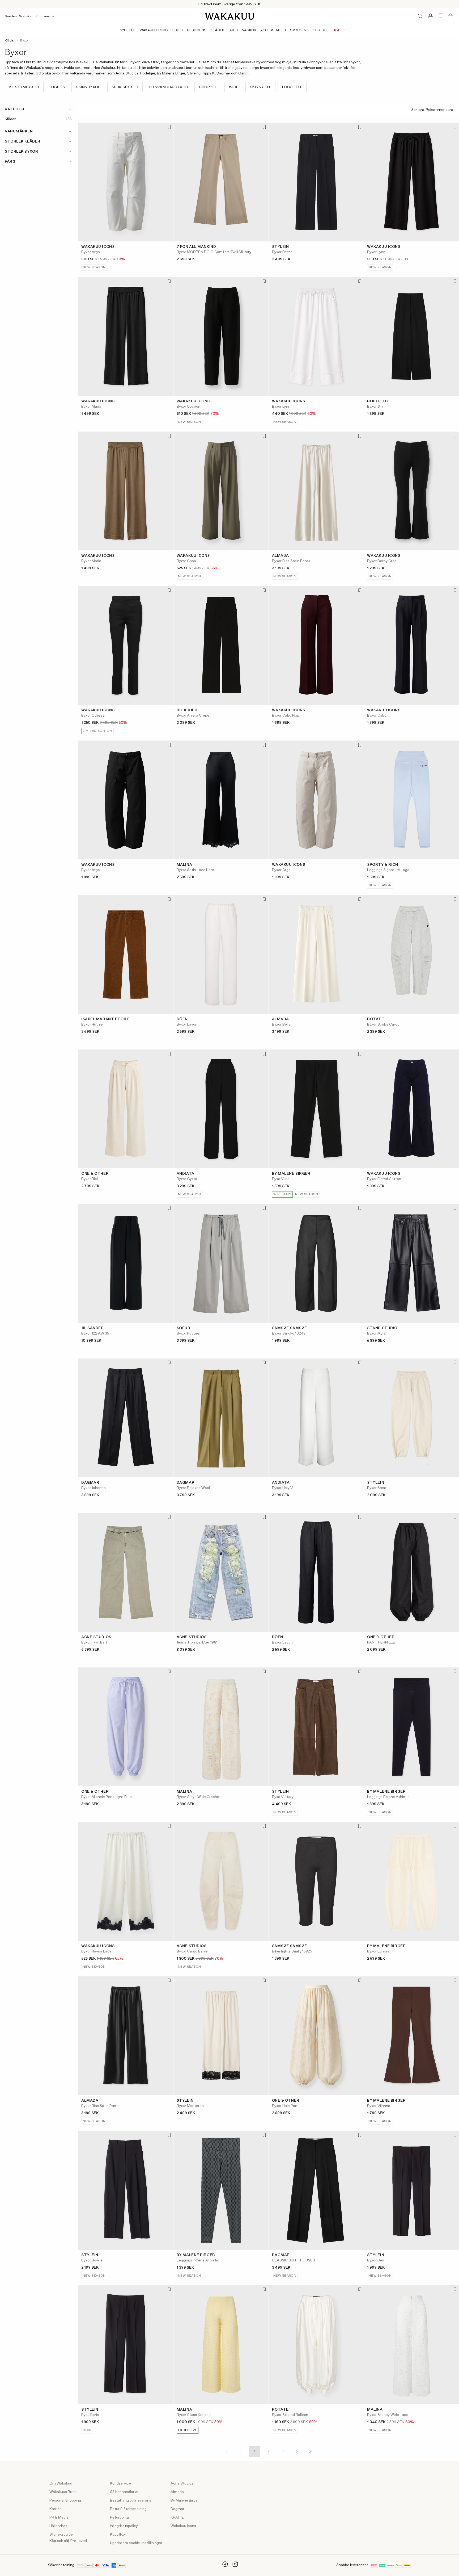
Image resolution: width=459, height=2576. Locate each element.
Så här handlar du (125, 2492)
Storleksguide (61, 2535)
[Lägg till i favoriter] (169, 127)
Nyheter (128, 30)
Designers (197, 30)
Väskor (249, 30)
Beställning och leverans (131, 2500)
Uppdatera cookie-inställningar (136, 2543)
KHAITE (177, 2518)
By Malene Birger (185, 2500)
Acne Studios (182, 2483)
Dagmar (177, 2509)
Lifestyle (320, 30)
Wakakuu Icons (154, 30)
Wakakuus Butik (63, 2492)
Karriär (55, 2509)
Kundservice (45, 16)
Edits (178, 30)
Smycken (298, 30)
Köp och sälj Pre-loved (68, 2541)
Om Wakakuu (61, 2483)
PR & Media (59, 2518)
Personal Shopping (65, 2500)
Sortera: (418, 110)
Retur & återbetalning (128, 2509)
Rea (336, 30)
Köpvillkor (118, 2535)
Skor (233, 30)
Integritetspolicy (124, 2526)
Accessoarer (273, 30)
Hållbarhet (58, 2526)
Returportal (120, 2518)
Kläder (217, 30)
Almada (177, 2492)
